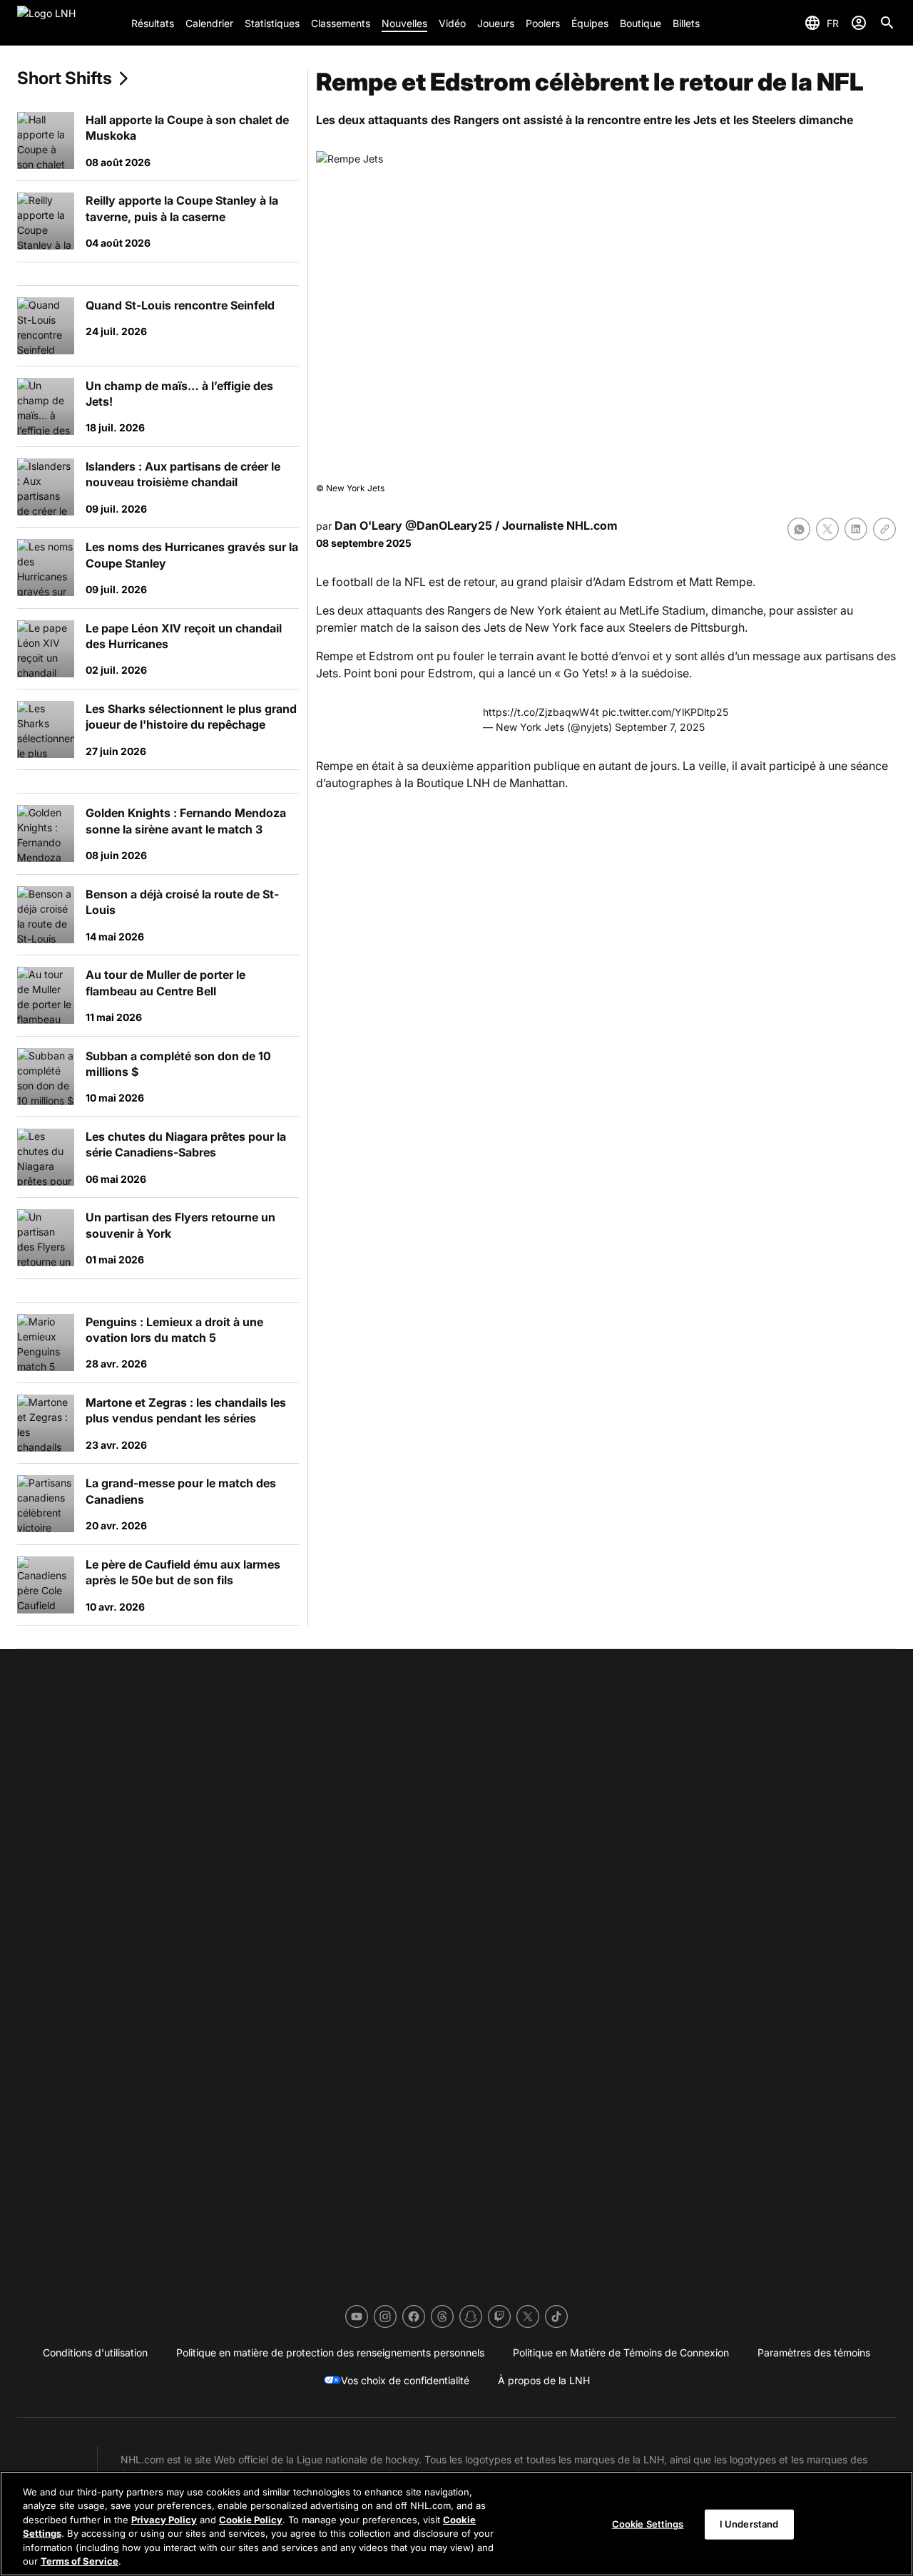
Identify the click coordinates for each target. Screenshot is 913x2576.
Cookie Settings (648, 2524)
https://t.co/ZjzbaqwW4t (541, 712)
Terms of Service (80, 2561)
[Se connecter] (859, 23)
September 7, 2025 (660, 727)
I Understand (749, 2524)
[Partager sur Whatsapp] (799, 529)
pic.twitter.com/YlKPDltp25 (665, 712)
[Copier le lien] (884, 529)
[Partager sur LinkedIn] (856, 529)
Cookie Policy (251, 2520)
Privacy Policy (164, 2520)
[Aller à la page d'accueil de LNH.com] (68, 23)
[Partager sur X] (827, 529)
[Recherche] (887, 23)
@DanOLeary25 (449, 525)
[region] (456, 2524)
